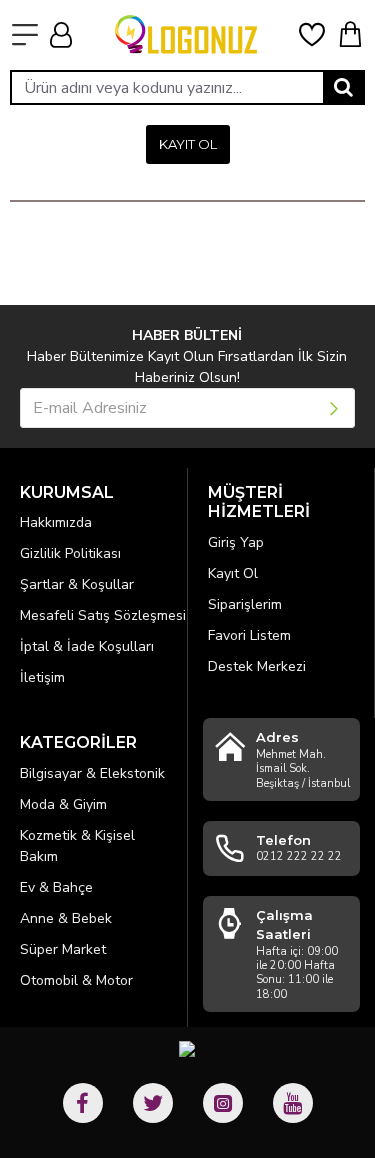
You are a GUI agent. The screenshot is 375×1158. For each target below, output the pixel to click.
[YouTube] (293, 1103)
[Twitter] (153, 1103)
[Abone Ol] (336, 408)
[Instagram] (223, 1103)
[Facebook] (83, 1103)
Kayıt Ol (188, 144)
